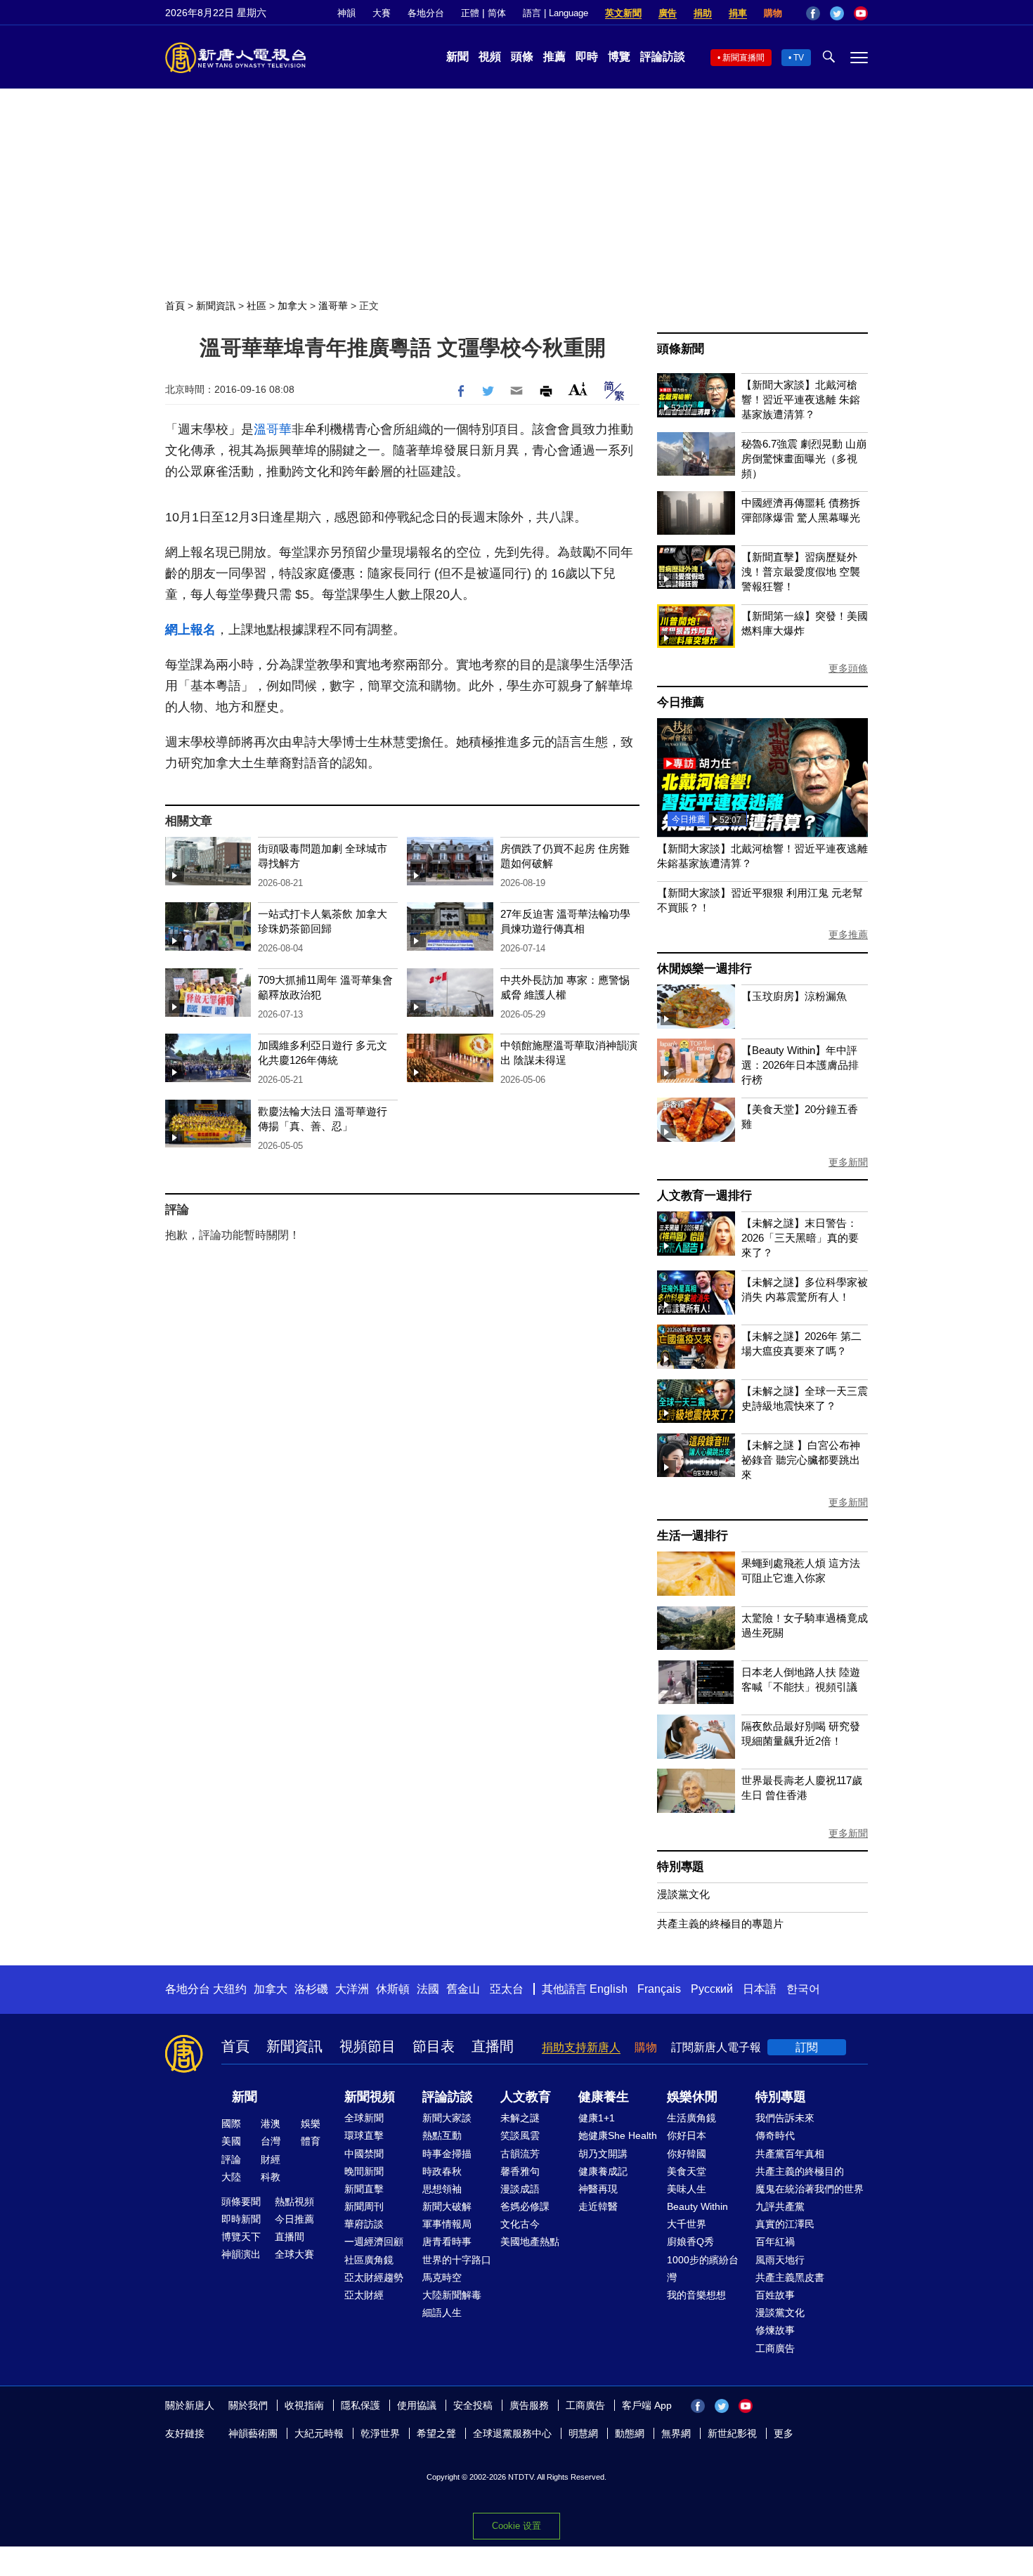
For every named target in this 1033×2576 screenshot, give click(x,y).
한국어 (803, 1989)
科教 (271, 2177)
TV (799, 58)
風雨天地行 (780, 2260)
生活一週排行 (693, 1536)
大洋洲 (352, 1989)
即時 (587, 57)
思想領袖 (442, 2189)
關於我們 (248, 2405)
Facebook (813, 13)
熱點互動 (442, 2135)
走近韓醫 (598, 2206)
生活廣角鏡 (691, 2118)
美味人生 (687, 2189)
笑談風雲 (520, 2135)
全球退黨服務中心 (512, 2433)
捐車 (738, 13)
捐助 (703, 13)
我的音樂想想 (696, 2295)
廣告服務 (529, 2405)
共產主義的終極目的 (800, 2171)
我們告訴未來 (785, 2118)
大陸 (231, 2177)
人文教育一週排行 (704, 1196)
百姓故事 (775, 2295)
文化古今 (520, 2224)
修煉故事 (775, 2330)
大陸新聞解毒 (452, 2295)
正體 (470, 13)
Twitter (837, 13)
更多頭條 (848, 668)
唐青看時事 (447, 2242)
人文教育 (526, 2097)
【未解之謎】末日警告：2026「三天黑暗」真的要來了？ (800, 1238)
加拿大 (292, 306)
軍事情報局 (447, 2224)
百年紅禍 (775, 2242)
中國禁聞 (364, 2154)
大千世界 (687, 2224)
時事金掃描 (447, 2154)
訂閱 (807, 2047)
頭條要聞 (241, 2201)
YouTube (861, 13)
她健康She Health (618, 2135)
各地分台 (426, 13)
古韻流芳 (520, 2154)
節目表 (434, 2046)
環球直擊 (364, 2135)
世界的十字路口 (457, 2260)
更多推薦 (848, 935)
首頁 (175, 306)
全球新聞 (364, 2118)
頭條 (522, 57)
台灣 (271, 2141)
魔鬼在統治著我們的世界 (810, 2189)
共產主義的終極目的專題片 (720, 1924)
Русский (712, 1989)
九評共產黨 (780, 2206)
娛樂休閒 (692, 2097)
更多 (784, 2433)
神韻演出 (241, 2254)
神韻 (346, 13)
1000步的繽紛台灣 (703, 2269)
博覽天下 (241, 2237)
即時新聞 (241, 2219)
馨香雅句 (520, 2171)
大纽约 (230, 1989)
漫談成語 (520, 2189)
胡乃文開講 (603, 2154)
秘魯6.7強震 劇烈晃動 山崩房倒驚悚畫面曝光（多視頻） (804, 458)
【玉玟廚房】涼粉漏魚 (794, 996)
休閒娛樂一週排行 (704, 969)
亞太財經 (364, 2295)
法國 (428, 1989)
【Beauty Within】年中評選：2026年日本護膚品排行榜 (800, 1065)
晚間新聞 (364, 2171)
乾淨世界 (380, 2433)
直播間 (493, 2046)
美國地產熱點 (530, 2242)
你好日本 (687, 2135)
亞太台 (507, 1989)
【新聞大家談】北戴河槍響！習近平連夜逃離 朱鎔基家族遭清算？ (801, 399)
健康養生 (604, 2097)
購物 (773, 13)
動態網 (630, 2433)
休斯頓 (393, 1989)
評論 (231, 2159)
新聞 (457, 57)
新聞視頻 (370, 2097)
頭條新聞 (681, 349)
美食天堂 (687, 2171)
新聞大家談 (447, 2118)
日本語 (760, 1989)
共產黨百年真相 (790, 2154)
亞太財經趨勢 (374, 2277)
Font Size (578, 389)
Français (659, 1989)
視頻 (490, 57)
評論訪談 (663, 57)
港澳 (271, 2123)
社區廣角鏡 (369, 2260)
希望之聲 (436, 2433)
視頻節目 (368, 2046)
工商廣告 (775, 2348)
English (609, 1989)
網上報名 (190, 630)
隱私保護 (360, 2405)
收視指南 (304, 2405)
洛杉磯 (311, 1989)
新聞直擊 (364, 2189)
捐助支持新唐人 (581, 2047)
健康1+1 (597, 2118)
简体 (497, 13)
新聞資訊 (216, 306)
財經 (271, 2159)
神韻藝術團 (253, 2433)
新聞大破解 (447, 2206)
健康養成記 (603, 2171)
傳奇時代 (775, 2135)
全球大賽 (294, 2254)
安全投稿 (473, 2405)
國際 (231, 2123)
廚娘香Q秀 (690, 2242)
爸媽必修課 (525, 2206)
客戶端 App (647, 2405)
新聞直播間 (743, 58)
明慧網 (583, 2433)
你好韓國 (687, 2154)
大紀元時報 (319, 2433)
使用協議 (417, 2405)
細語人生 (442, 2312)
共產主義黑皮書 (790, 2277)
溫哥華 (333, 306)
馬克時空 (442, 2277)
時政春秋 (442, 2171)
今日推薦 (681, 702)
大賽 (382, 13)
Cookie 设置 (516, 2526)
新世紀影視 (732, 2433)
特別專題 (681, 1867)
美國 (231, 2141)
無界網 (676, 2433)
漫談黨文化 (683, 1894)
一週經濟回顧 (374, 2242)
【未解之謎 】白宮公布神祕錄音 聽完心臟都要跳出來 (801, 1460)
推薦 (554, 57)
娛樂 (311, 2123)
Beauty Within (697, 2206)
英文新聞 (623, 13)
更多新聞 (848, 1162)
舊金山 (463, 1989)
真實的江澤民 (785, 2224)
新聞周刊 (364, 2206)
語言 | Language (556, 13)
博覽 (619, 57)
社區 (256, 306)
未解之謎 (520, 2118)
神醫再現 (598, 2189)
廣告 (668, 13)
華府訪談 (364, 2224)
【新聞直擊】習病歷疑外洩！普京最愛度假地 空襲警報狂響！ (801, 572)
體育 (311, 2141)
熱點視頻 (294, 2201)
